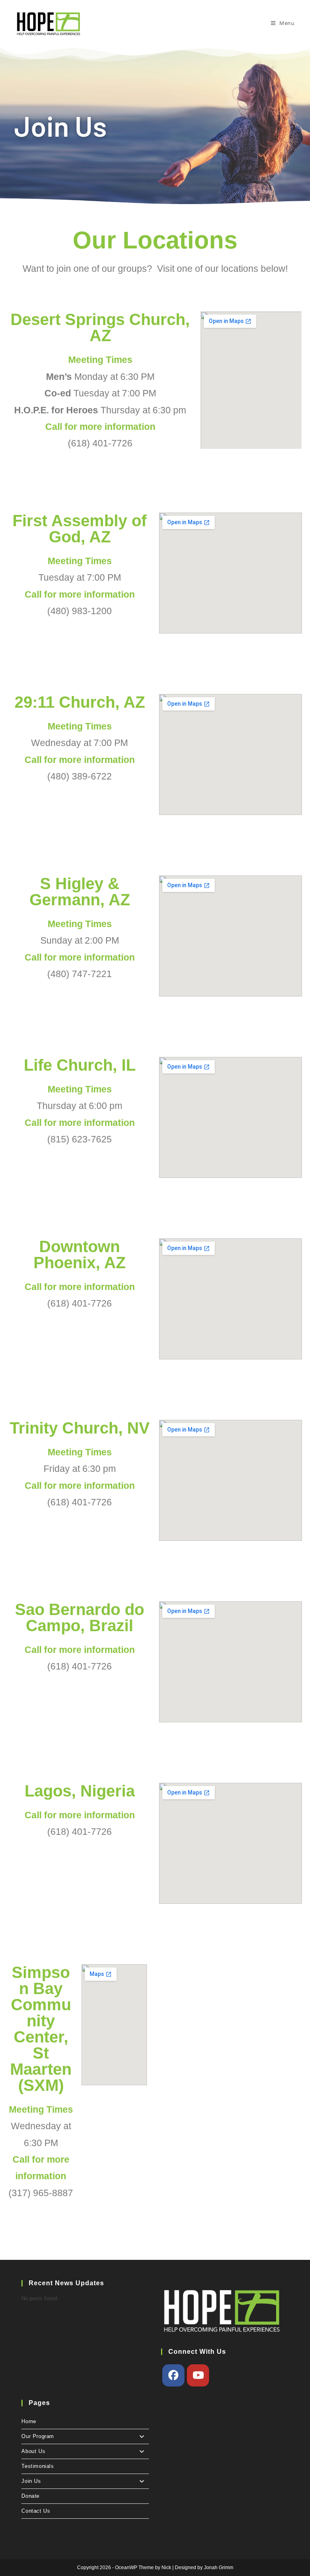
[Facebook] (173, 2375)
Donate (30, 2496)
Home (29, 2421)
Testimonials (38, 2466)
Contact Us (36, 2511)
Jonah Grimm (219, 2568)
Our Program (38, 2436)
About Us (33, 2451)
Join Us (31, 2481)
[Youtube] (198, 2375)
